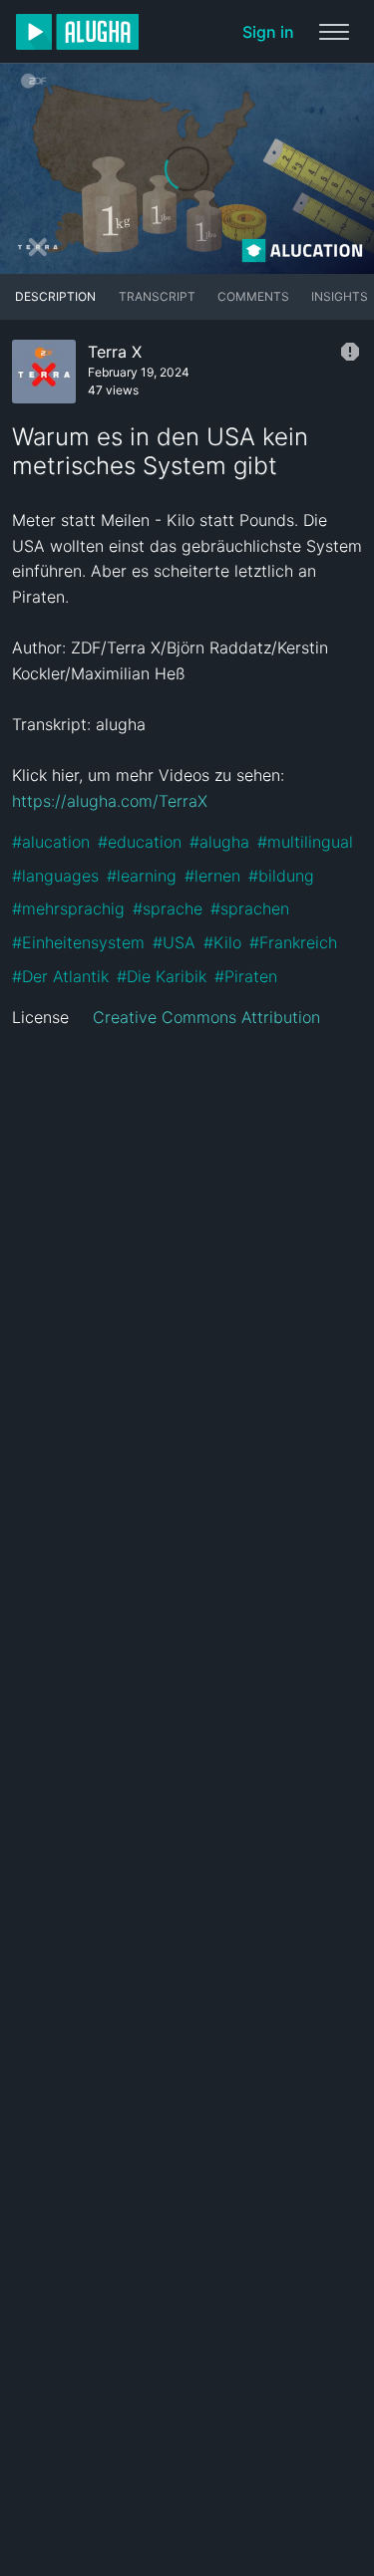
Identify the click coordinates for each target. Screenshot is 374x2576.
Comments (253, 296)
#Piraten (246, 976)
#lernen (212, 876)
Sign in (268, 32)
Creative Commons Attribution (206, 1017)
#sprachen (250, 908)
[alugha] (77, 32)
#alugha (219, 842)
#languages (55, 876)
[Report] (350, 352)
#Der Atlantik (60, 976)
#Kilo (222, 942)
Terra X (115, 352)
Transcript (157, 296)
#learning (142, 876)
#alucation (51, 842)
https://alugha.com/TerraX (110, 801)
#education (140, 842)
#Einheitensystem (78, 942)
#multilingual (305, 842)
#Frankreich (293, 942)
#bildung (281, 876)
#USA (174, 942)
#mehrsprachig (68, 908)
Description (55, 296)
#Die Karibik (162, 976)
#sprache (168, 908)
